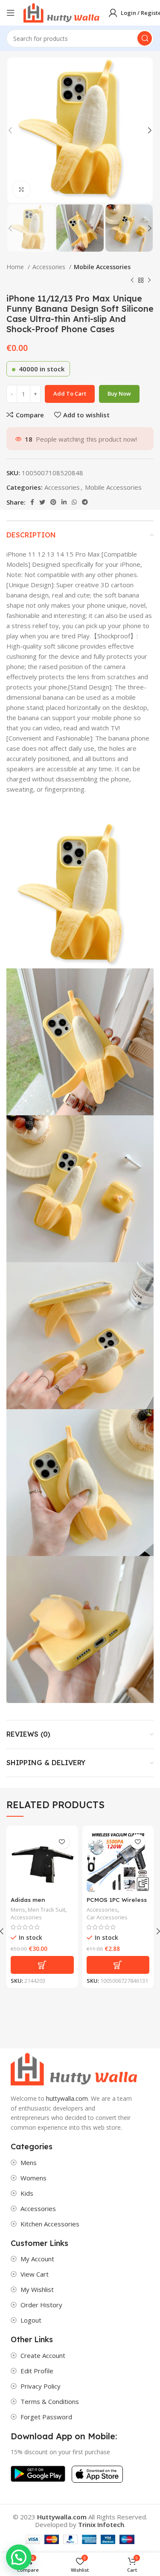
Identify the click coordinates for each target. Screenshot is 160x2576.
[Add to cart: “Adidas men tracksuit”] (42, 1965)
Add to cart (70, 393)
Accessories (50, 267)
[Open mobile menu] (11, 13)
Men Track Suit (47, 1910)
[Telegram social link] (85, 502)
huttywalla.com (67, 2098)
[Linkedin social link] (64, 502)
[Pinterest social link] (53, 502)
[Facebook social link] (32, 502)
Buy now (119, 393)
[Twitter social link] (42, 502)
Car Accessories (107, 1917)
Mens (18, 1910)
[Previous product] (132, 281)
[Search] (145, 38)
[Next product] (149, 281)
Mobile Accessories (102, 267)
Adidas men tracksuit (28, 1904)
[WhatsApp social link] (74, 502)
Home (16, 267)
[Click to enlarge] (21, 190)
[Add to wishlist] (62, 1842)
